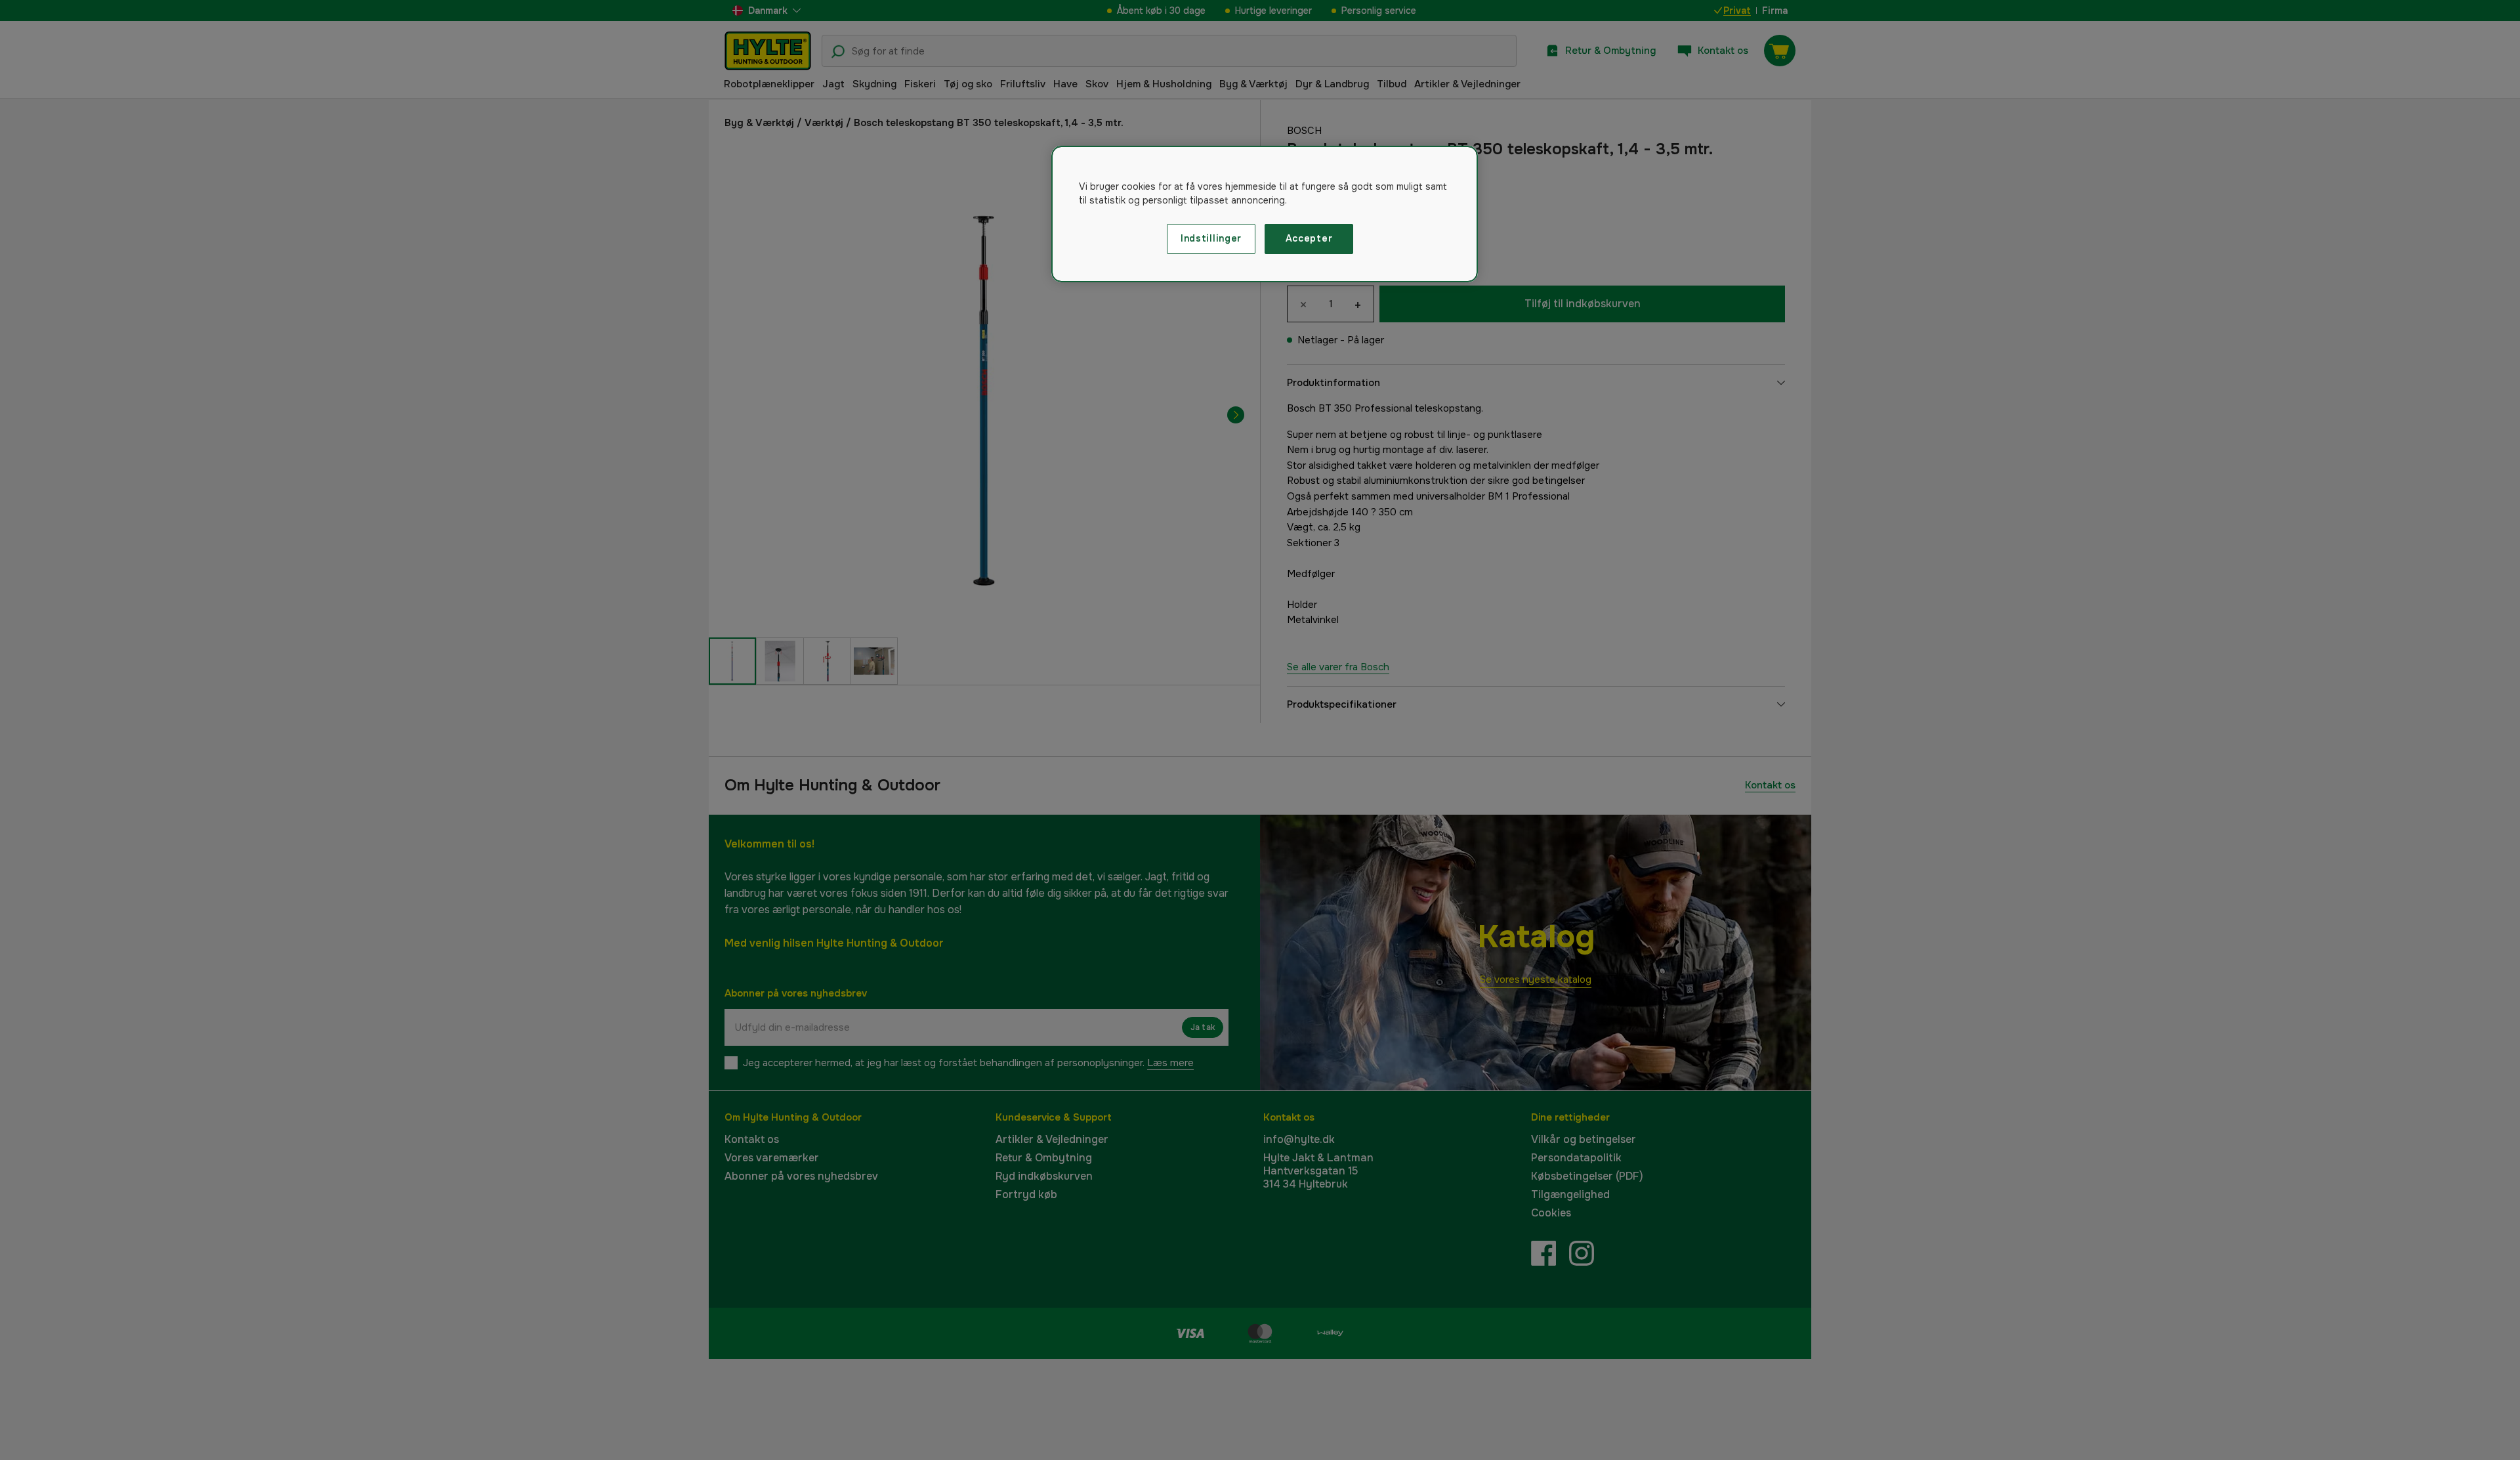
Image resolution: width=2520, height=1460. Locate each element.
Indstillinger (1211, 238)
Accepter (1309, 238)
